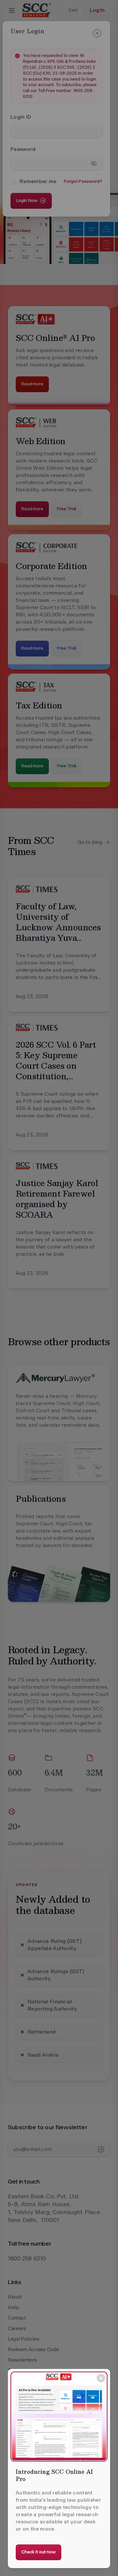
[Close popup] (101, 2378)
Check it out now (39, 2552)
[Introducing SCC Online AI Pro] (59, 2417)
